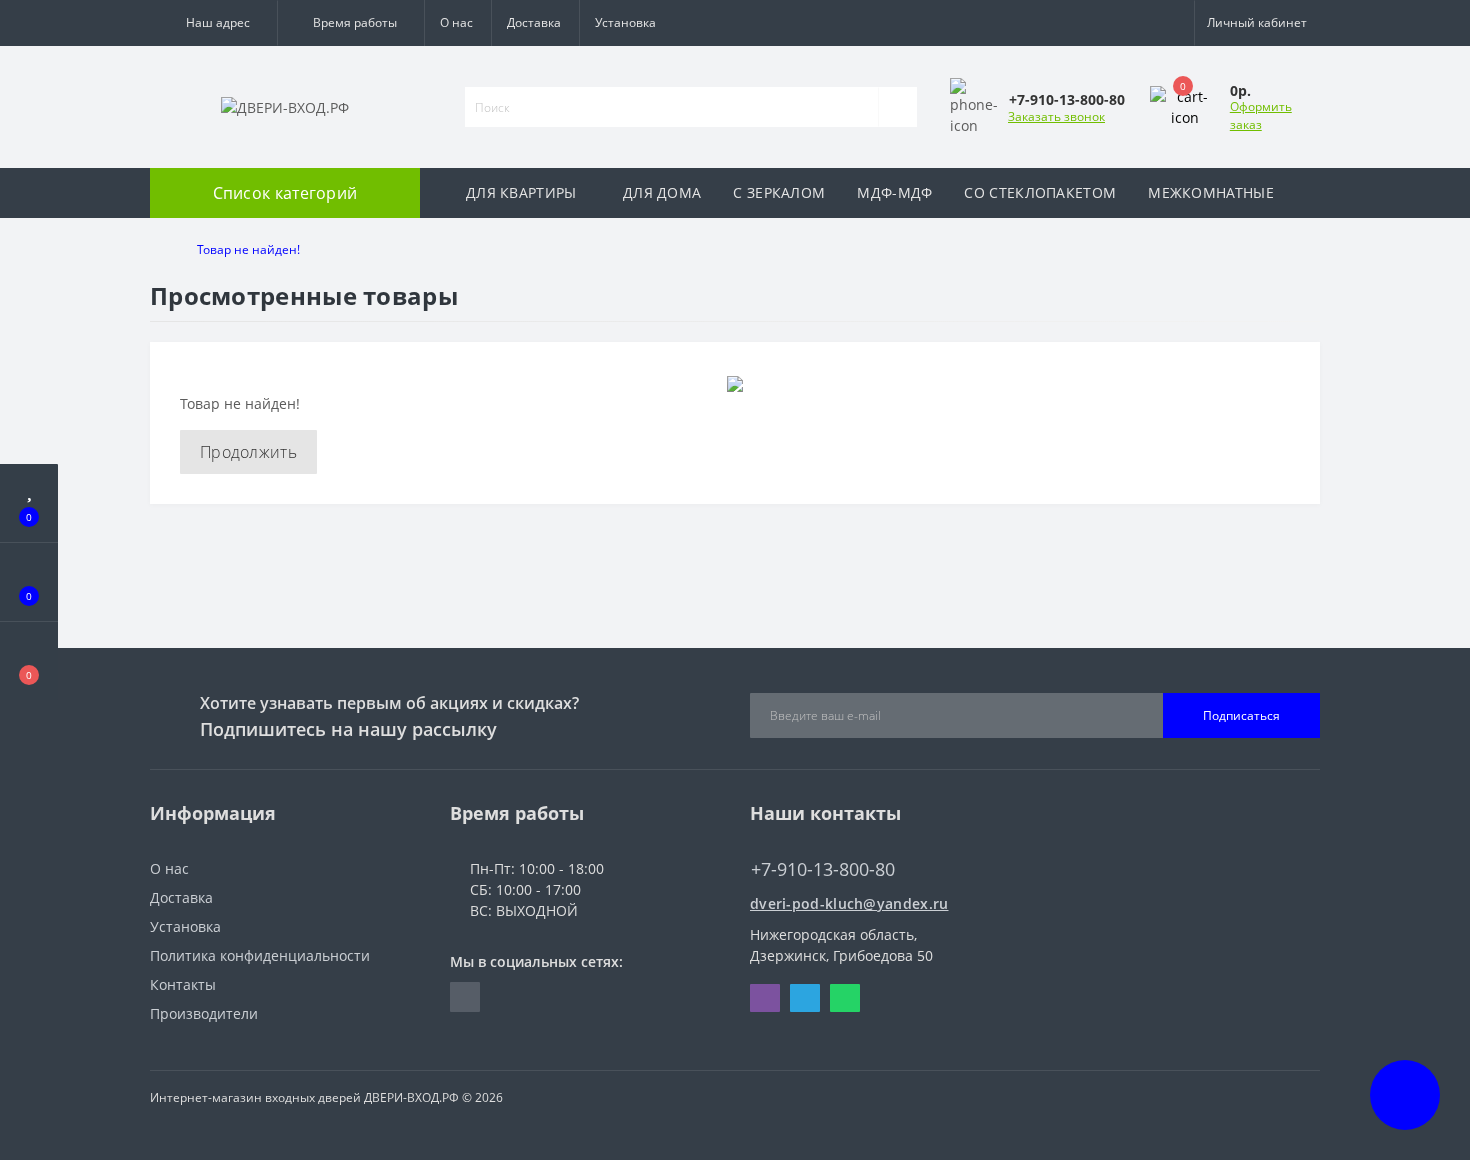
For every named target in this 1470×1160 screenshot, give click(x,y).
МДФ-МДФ (894, 192)
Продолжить (248, 452)
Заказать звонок (1056, 116)
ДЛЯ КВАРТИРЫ (521, 192)
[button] (213, 23)
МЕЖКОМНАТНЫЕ (1211, 192)
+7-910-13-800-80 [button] (823, 869)
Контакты (183, 984)
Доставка (534, 22)
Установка (625, 22)
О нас (456, 22)
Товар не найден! (248, 249)
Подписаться (1241, 715)
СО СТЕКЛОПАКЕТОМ (1040, 192)
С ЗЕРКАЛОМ (779, 192)
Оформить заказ (1261, 115)
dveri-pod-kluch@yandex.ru (849, 903)
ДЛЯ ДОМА (662, 192)
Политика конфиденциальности (260, 955)
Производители (204, 1013)
